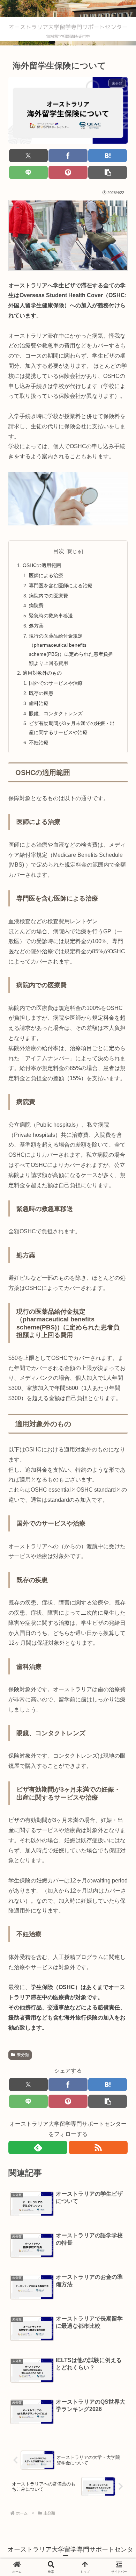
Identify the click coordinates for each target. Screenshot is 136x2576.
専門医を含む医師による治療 (61, 586)
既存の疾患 (41, 693)
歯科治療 (39, 703)
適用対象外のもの (42, 673)
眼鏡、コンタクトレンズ (56, 713)
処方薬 (36, 626)
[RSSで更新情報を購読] (98, 2147)
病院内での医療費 (48, 596)
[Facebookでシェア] (68, 156)
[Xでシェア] (28, 156)
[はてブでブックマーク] (108, 156)
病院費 (36, 605)
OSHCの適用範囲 (42, 565)
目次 (59, 551)
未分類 (23, 2055)
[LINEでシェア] (28, 172)
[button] (108, 172)
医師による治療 (46, 575)
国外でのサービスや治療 (56, 683)
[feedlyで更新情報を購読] (38, 2147)
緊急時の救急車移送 (51, 616)
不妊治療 (39, 742)
